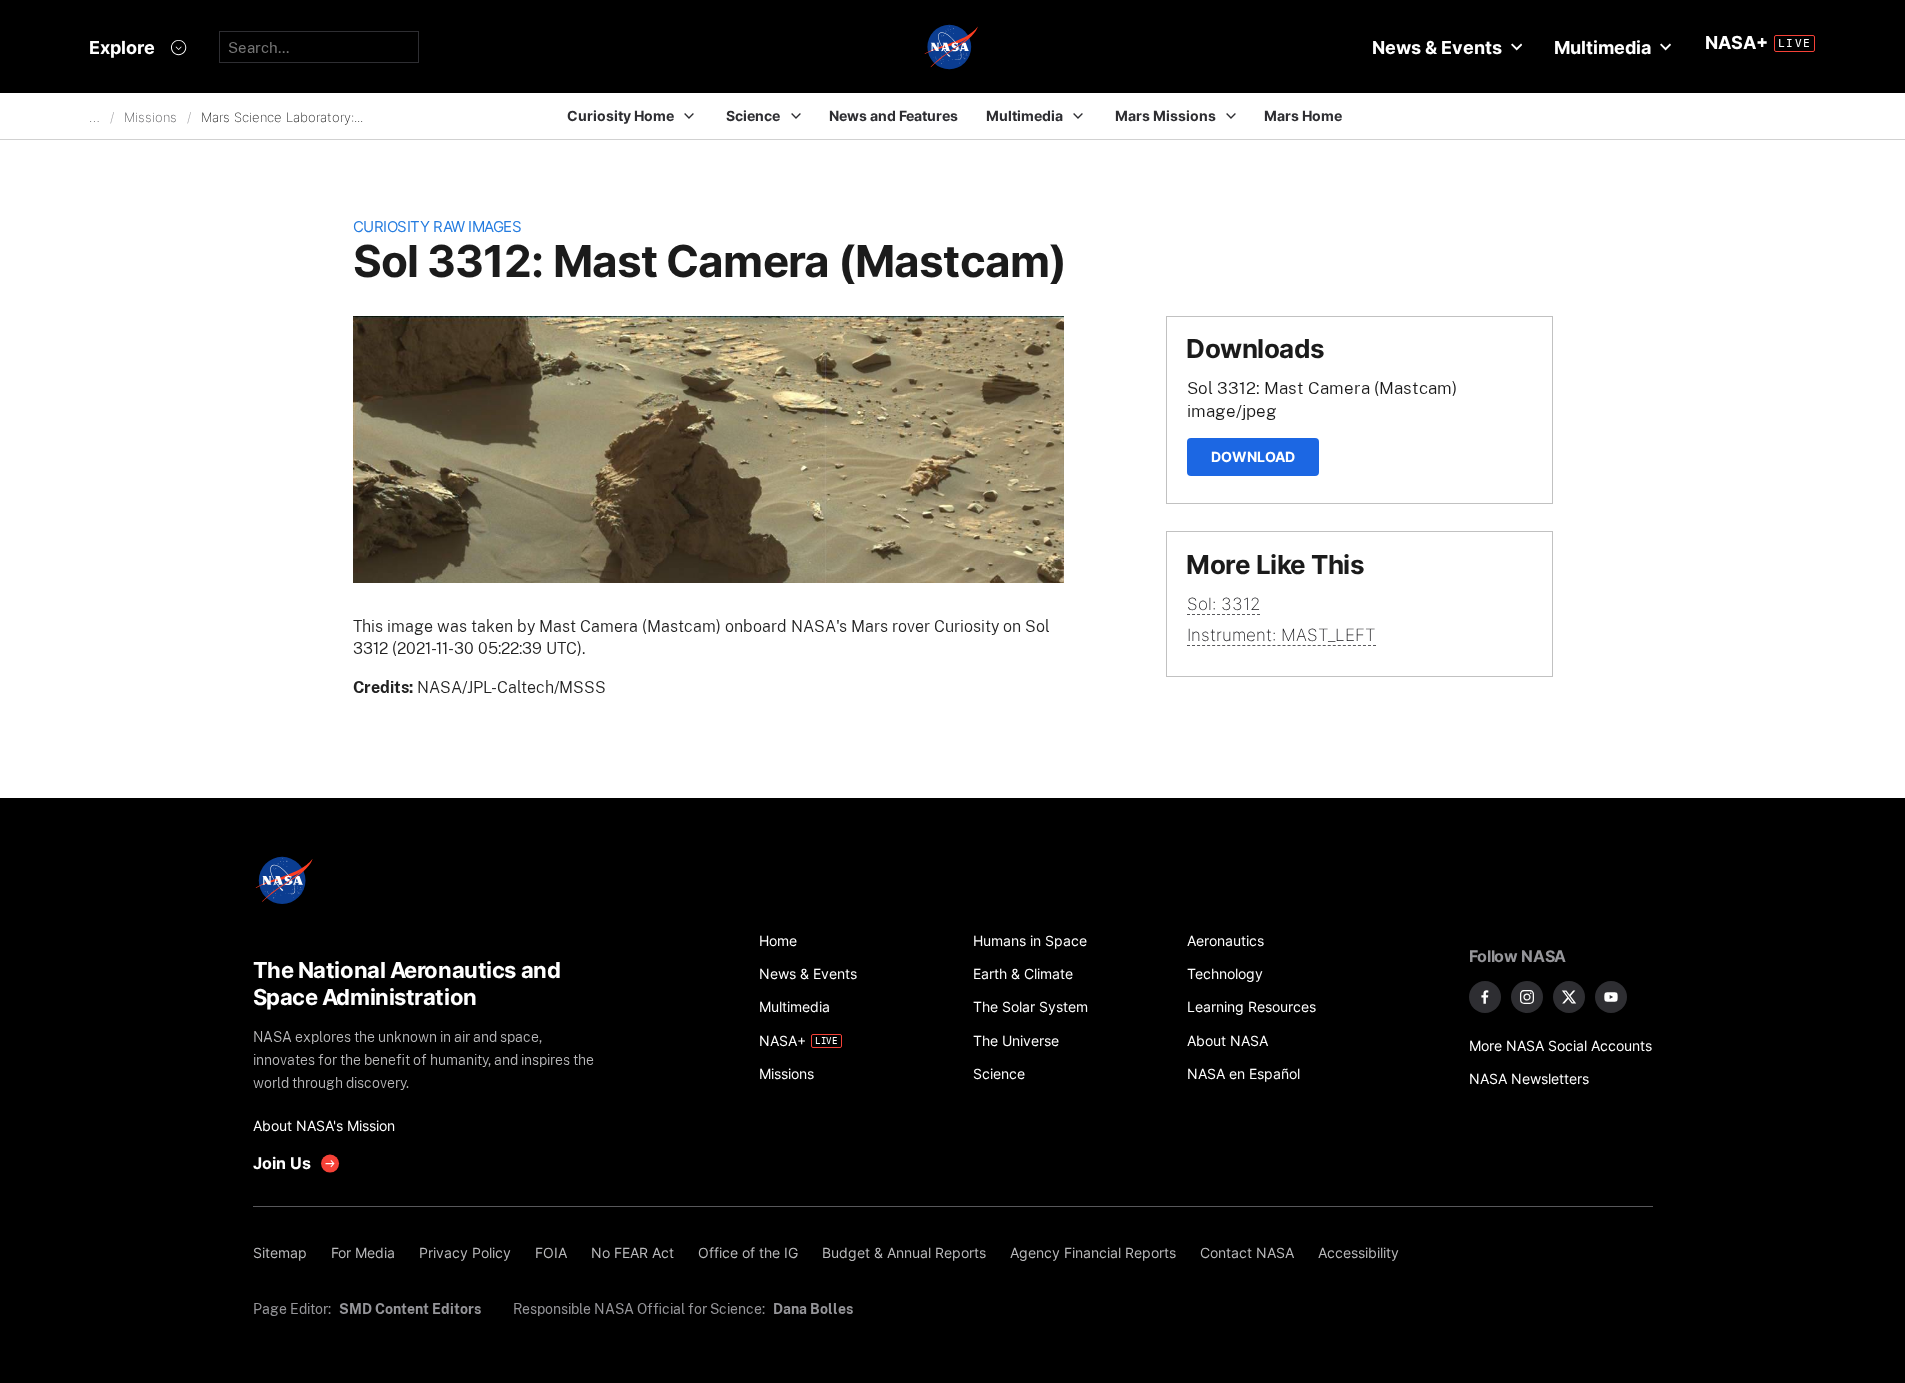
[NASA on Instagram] (1527, 997)
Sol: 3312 (1223, 604)
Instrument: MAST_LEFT (1281, 635)
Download (1253, 456)
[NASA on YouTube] (1611, 997)
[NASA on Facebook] (1485, 997)
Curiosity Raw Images (437, 226)
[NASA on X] (1569, 997)
